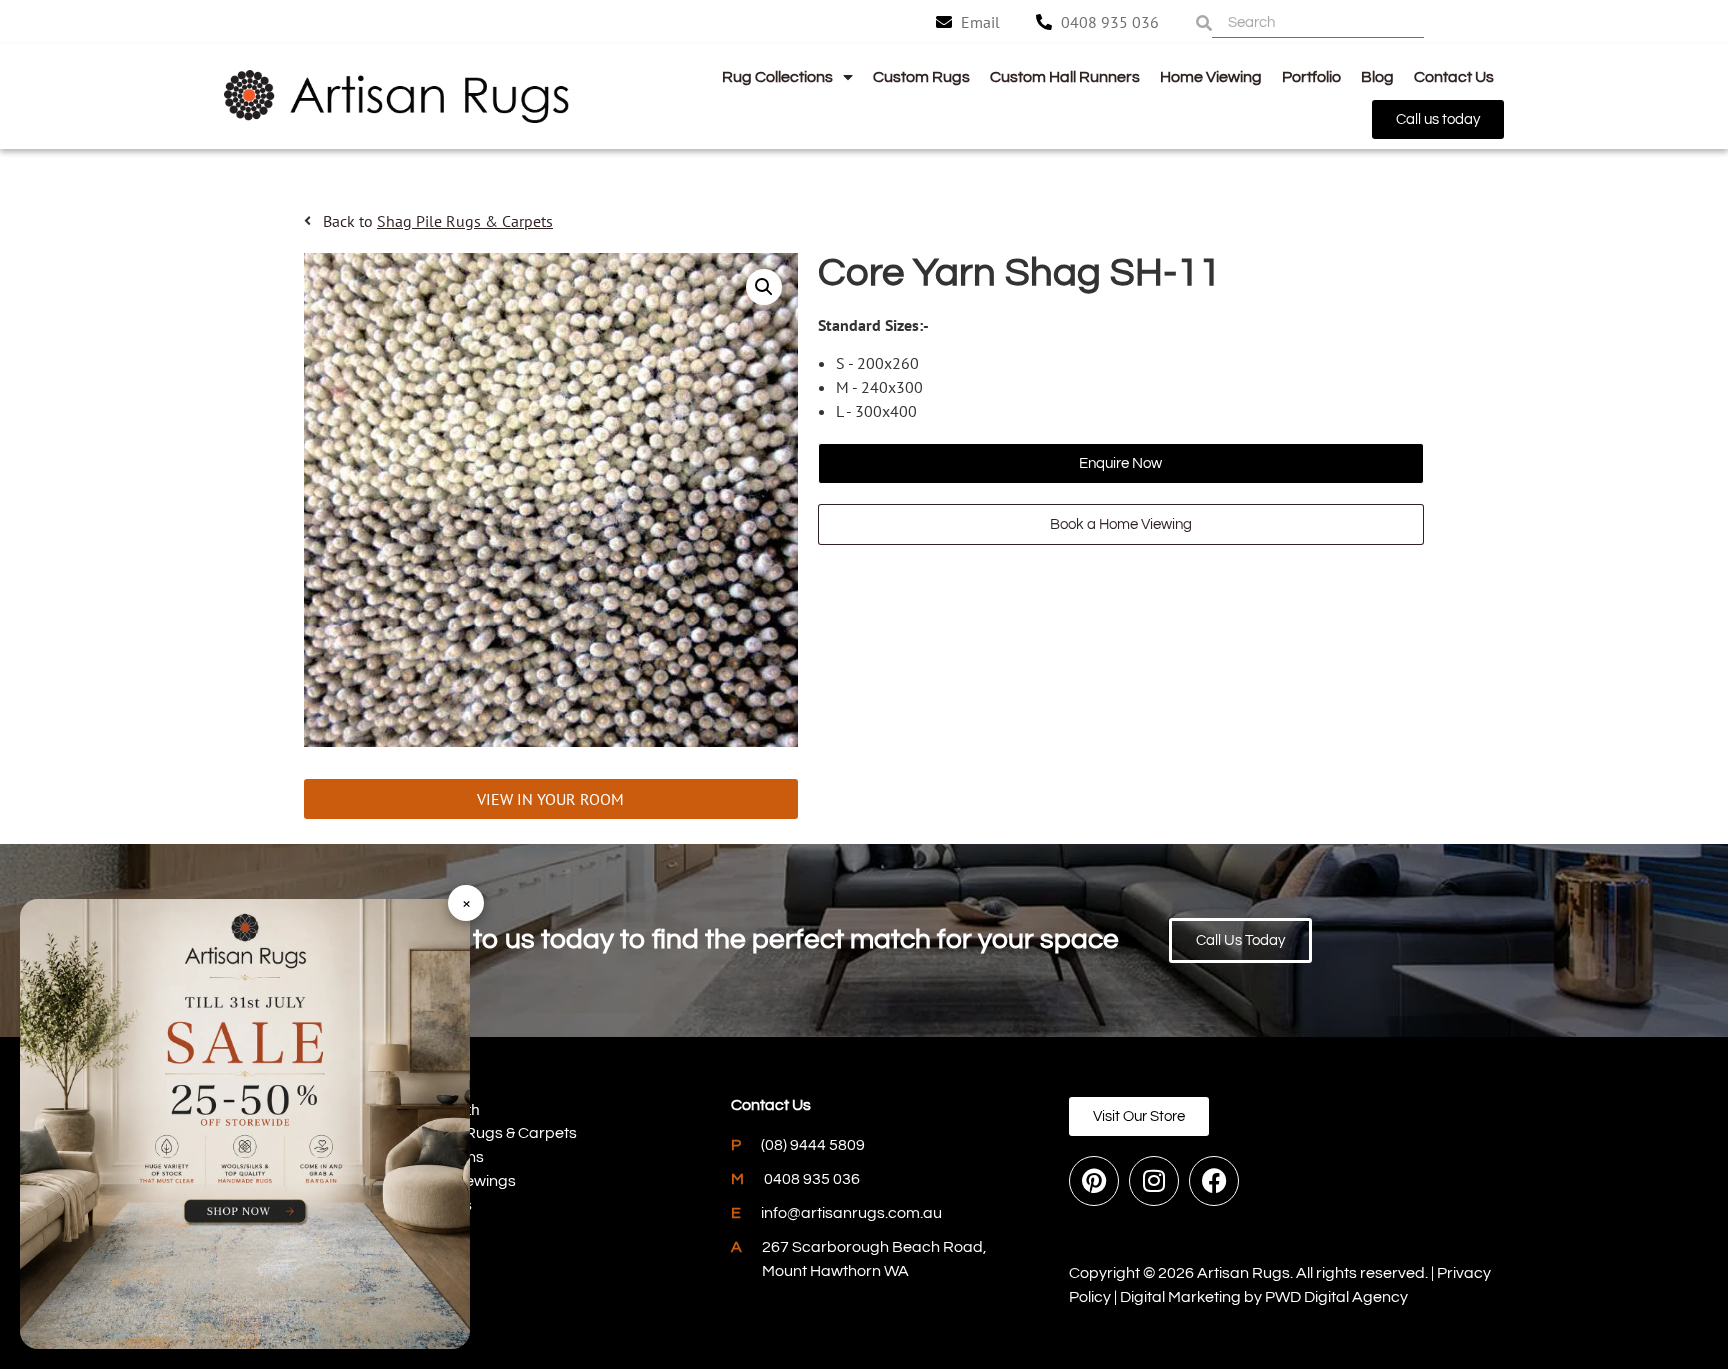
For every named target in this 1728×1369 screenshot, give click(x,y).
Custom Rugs (921, 77)
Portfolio (1311, 77)
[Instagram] (1154, 1181)
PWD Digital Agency (1336, 1297)
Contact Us (1454, 77)
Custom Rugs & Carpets (491, 1133)
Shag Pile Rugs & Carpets (465, 221)
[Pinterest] (1094, 1181)
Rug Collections (777, 77)
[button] (764, 287)
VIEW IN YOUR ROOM (550, 799)
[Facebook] (1214, 1181)
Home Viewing (1211, 77)
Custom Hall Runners (1065, 77)
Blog (1377, 77)
